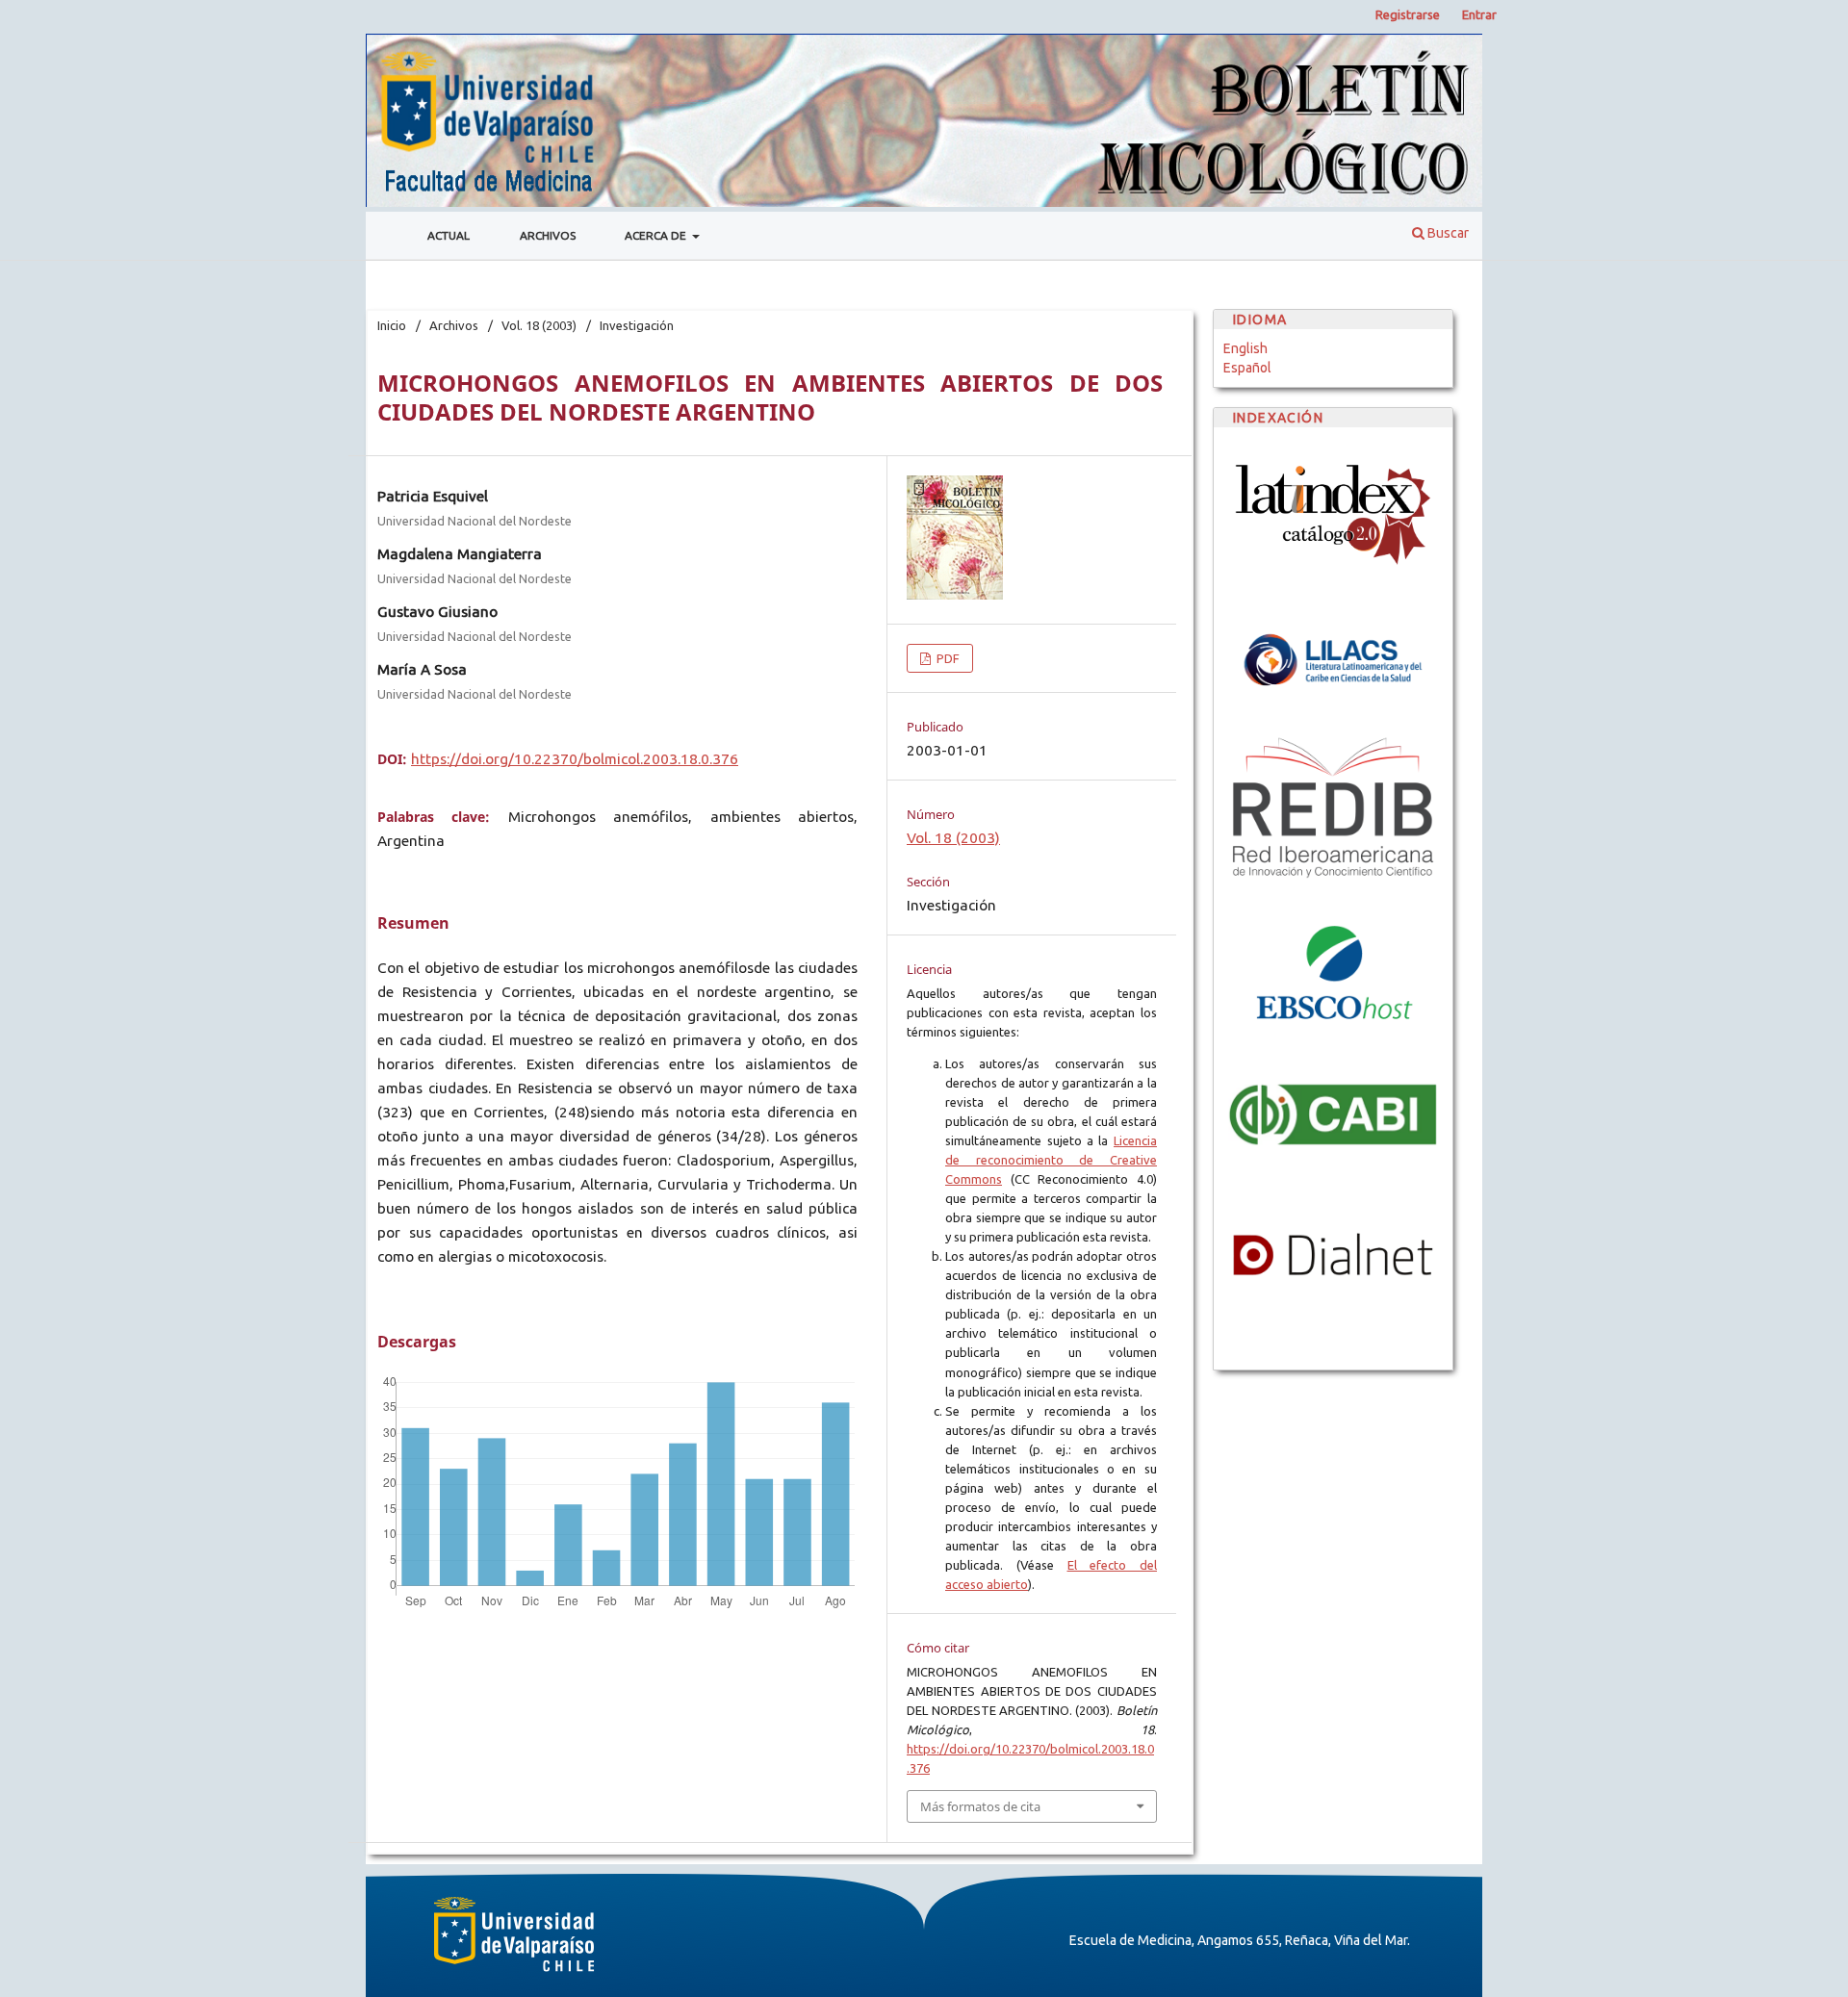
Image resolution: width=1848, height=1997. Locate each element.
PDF (947, 658)
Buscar (1447, 233)
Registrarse (1408, 14)
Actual (449, 235)
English (1245, 348)
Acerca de (657, 235)
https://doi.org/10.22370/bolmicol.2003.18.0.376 (575, 759)
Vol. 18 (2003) (539, 325)
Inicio (392, 325)
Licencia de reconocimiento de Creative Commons (1051, 1160)
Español (1247, 368)
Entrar (1479, 14)
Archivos (548, 235)
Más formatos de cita (980, 1806)
